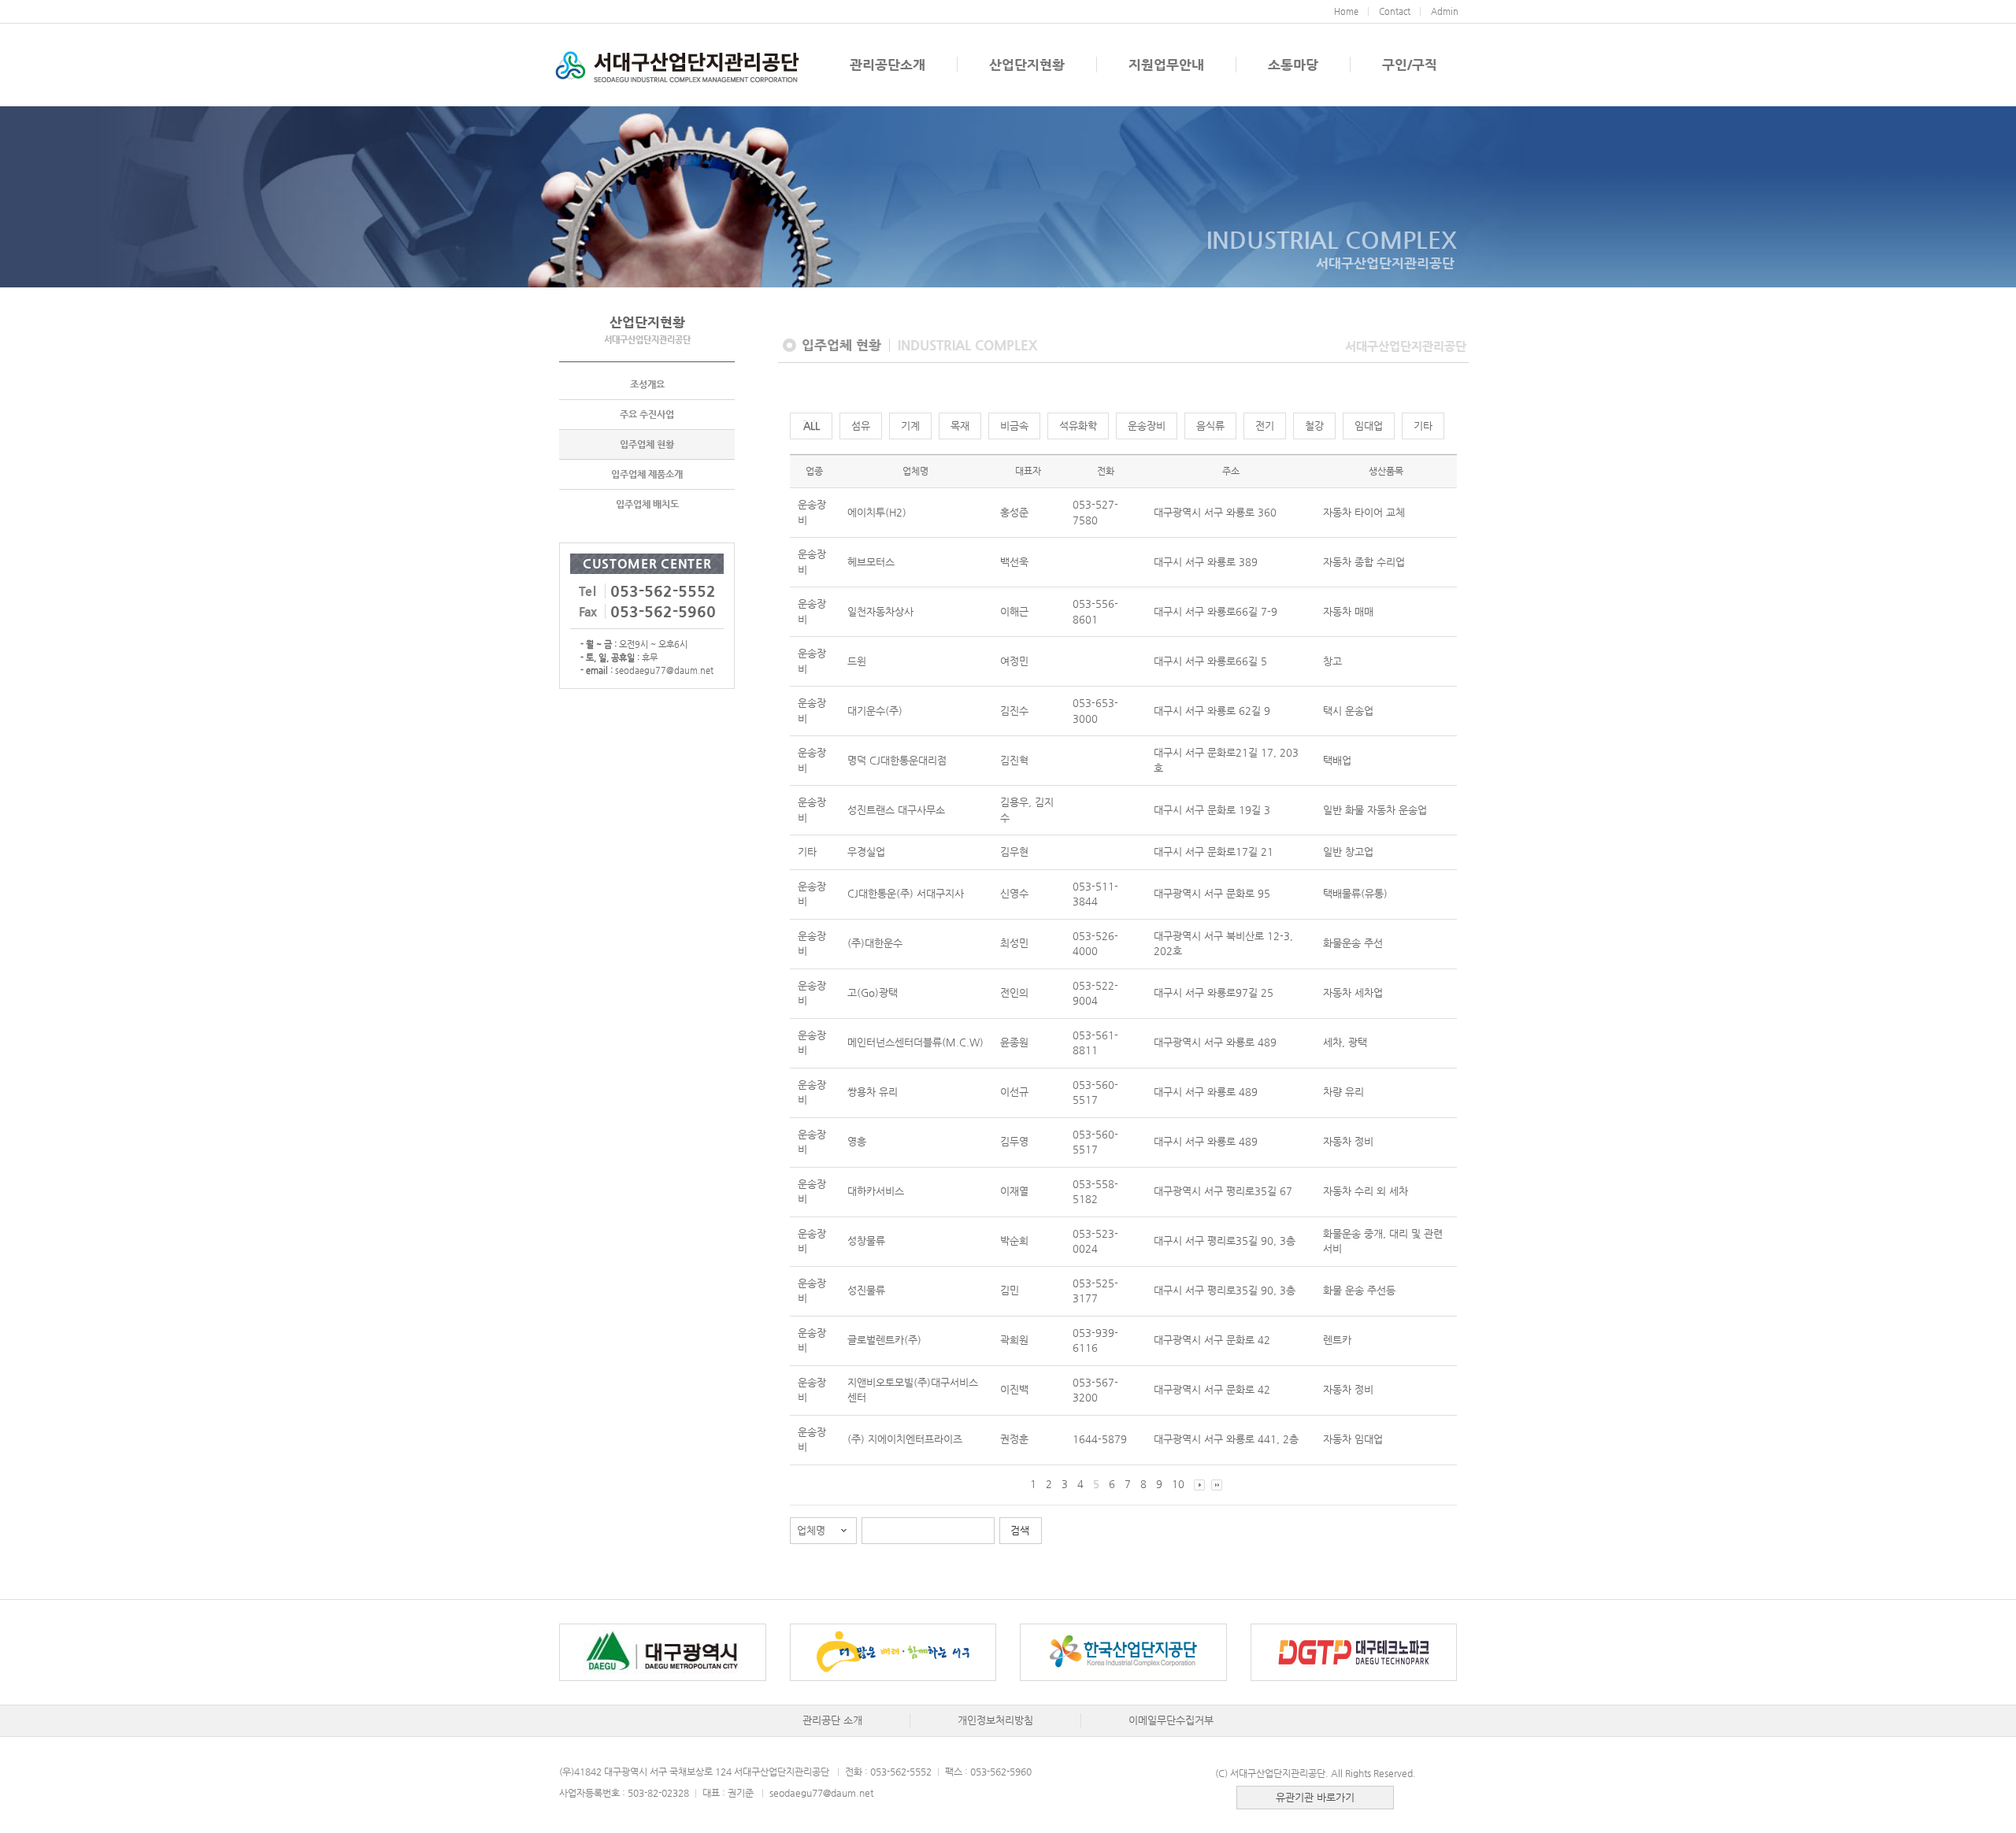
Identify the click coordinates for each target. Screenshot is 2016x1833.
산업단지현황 (1027, 65)
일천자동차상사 (880, 611)
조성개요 (647, 384)
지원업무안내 (1166, 65)
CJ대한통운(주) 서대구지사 (906, 893)
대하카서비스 (876, 1191)
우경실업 (866, 852)
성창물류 (866, 1241)
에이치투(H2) (877, 512)
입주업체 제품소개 (647, 474)
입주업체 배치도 (647, 504)
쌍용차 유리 (873, 1092)
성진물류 (866, 1290)
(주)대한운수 (875, 943)
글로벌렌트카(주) (884, 1340)
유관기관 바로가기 (1315, 1797)
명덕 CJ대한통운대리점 (897, 760)
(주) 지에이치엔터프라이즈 (905, 1439)
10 (1178, 1484)
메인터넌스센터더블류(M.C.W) (915, 1042)
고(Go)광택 (873, 992)
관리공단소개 (888, 65)
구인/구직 (1410, 65)
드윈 (857, 661)
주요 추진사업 (647, 414)
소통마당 (1293, 65)
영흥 (857, 1141)
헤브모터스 (871, 562)
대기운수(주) (875, 711)
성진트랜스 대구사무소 (896, 810)
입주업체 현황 (647, 444)
